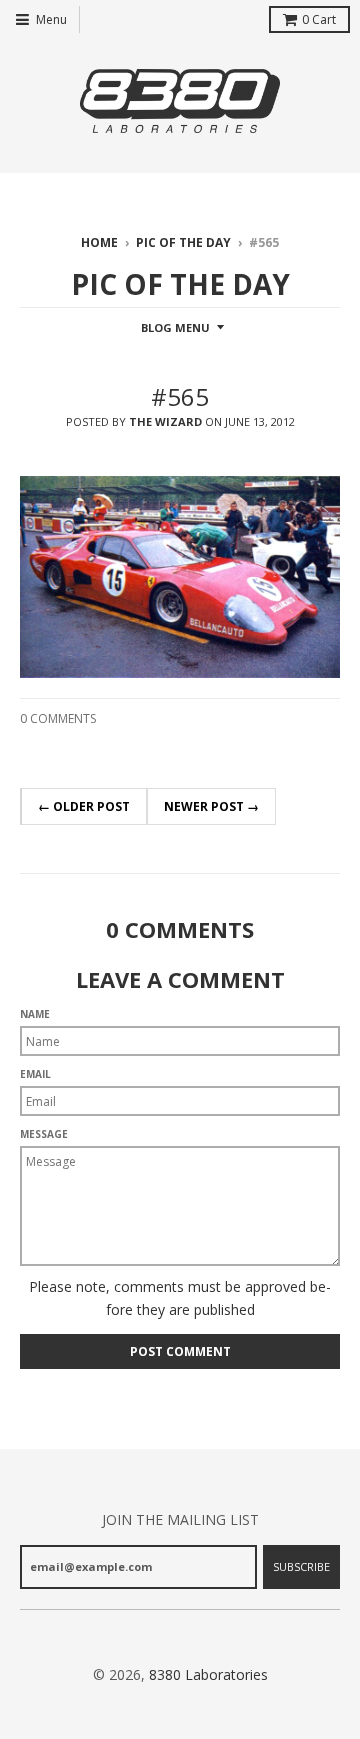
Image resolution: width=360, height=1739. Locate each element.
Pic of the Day (183, 242)
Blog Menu (175, 327)
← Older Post (84, 806)
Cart (319, 19)
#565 (180, 396)
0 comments (58, 718)
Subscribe (301, 1566)
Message (44, 1134)
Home (99, 242)
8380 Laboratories (208, 1674)
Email (35, 1074)
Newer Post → (211, 806)
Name (35, 1014)
